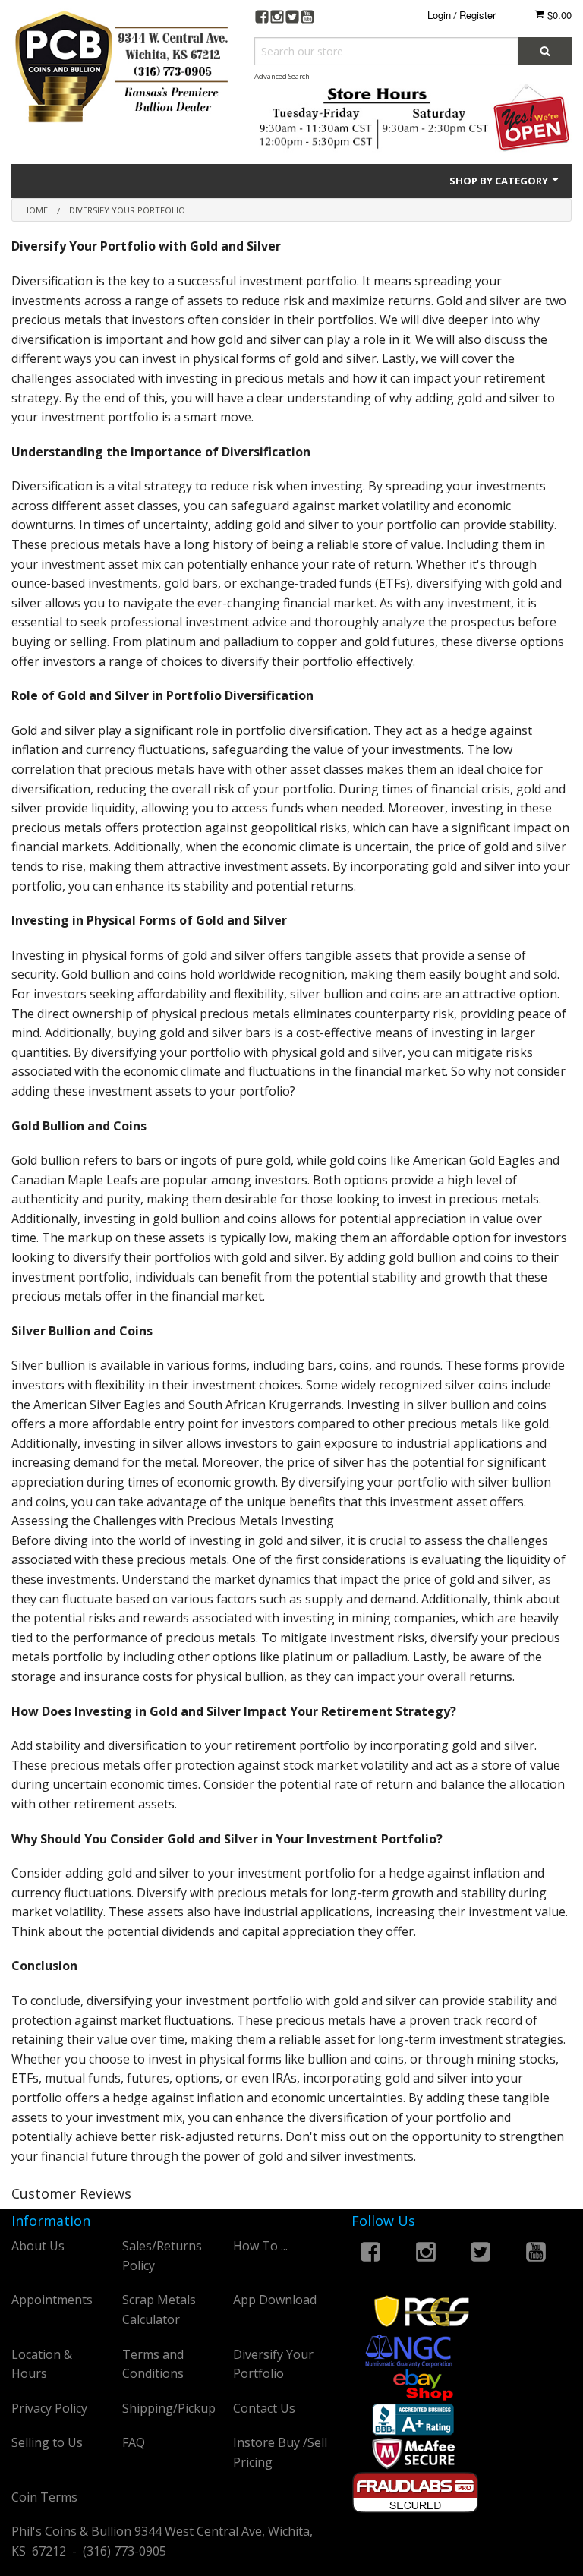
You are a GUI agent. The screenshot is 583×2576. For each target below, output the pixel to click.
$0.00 (558, 15)
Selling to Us (47, 2442)
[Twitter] (292, 19)
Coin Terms (44, 2497)
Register (477, 15)
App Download (275, 2300)
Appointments (52, 2300)
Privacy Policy (49, 2408)
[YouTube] (307, 19)
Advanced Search (282, 76)
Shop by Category (500, 181)
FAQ (134, 2442)
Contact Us (264, 2408)
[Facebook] (262, 19)
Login (439, 15)
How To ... (260, 2246)
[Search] (545, 51)
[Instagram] (277, 19)
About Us (38, 2246)
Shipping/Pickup (169, 2408)
